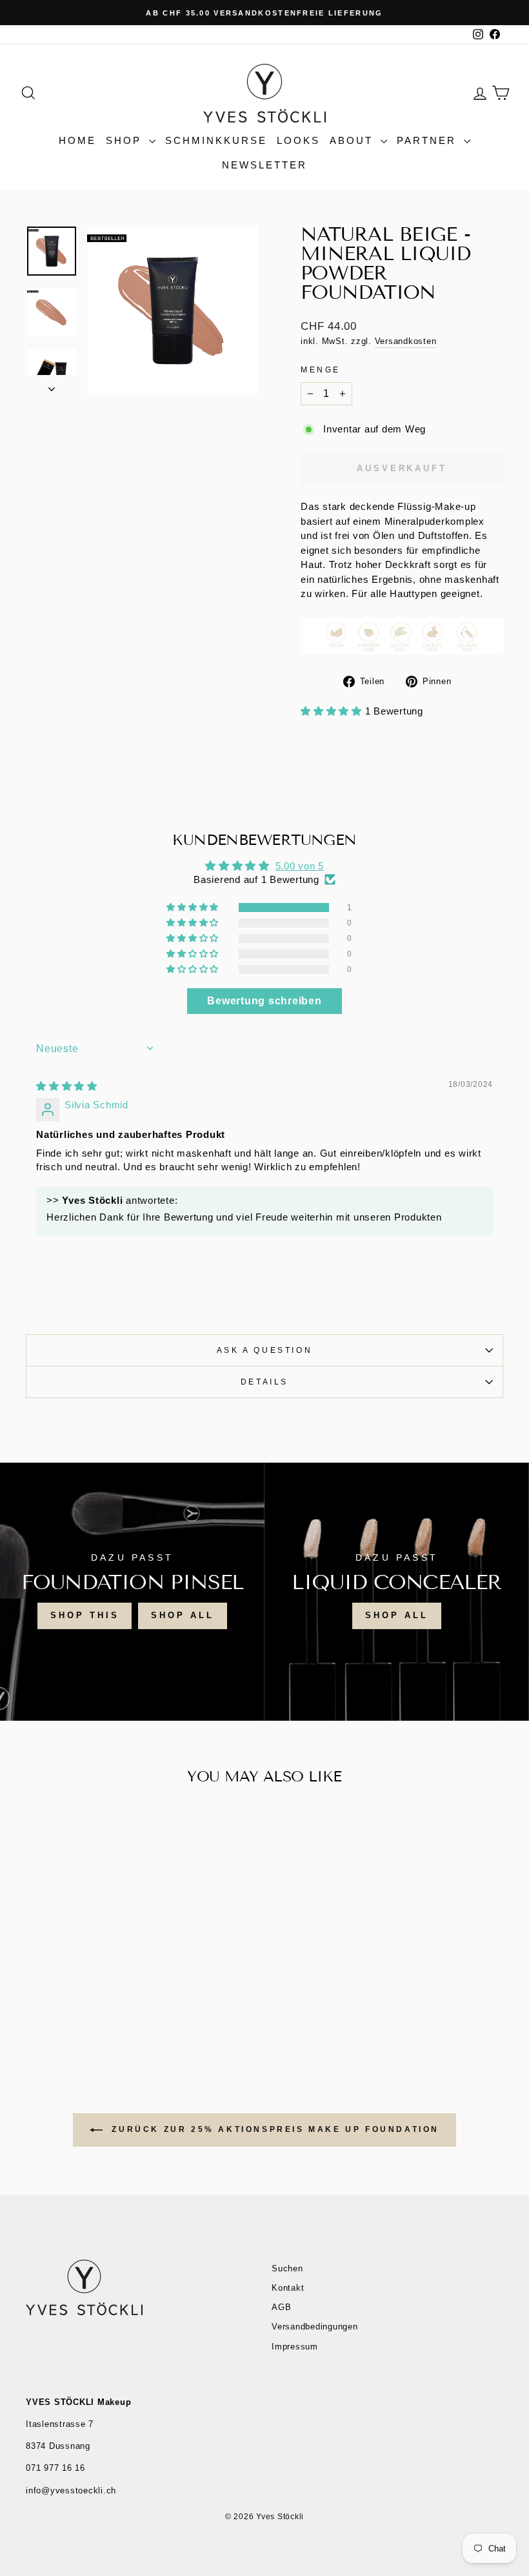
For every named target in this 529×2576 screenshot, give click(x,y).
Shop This (85, 1615)
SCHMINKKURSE (216, 140)
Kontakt (288, 2288)
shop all (182, 1615)
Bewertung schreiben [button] (264, 1001)
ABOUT (354, 140)
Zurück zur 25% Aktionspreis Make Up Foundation (274, 2129)
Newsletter (264, 165)
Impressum (295, 2347)
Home (77, 140)
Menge (321, 370)
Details (264, 1382)
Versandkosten (406, 341)
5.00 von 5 (300, 866)
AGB (281, 2307)
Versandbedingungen (315, 2327)
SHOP (126, 140)
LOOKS (298, 140)
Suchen (287, 2268)
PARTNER (429, 140)
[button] (333, 711)
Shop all (396, 1615)
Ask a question (264, 1350)
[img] (67, 1086)
